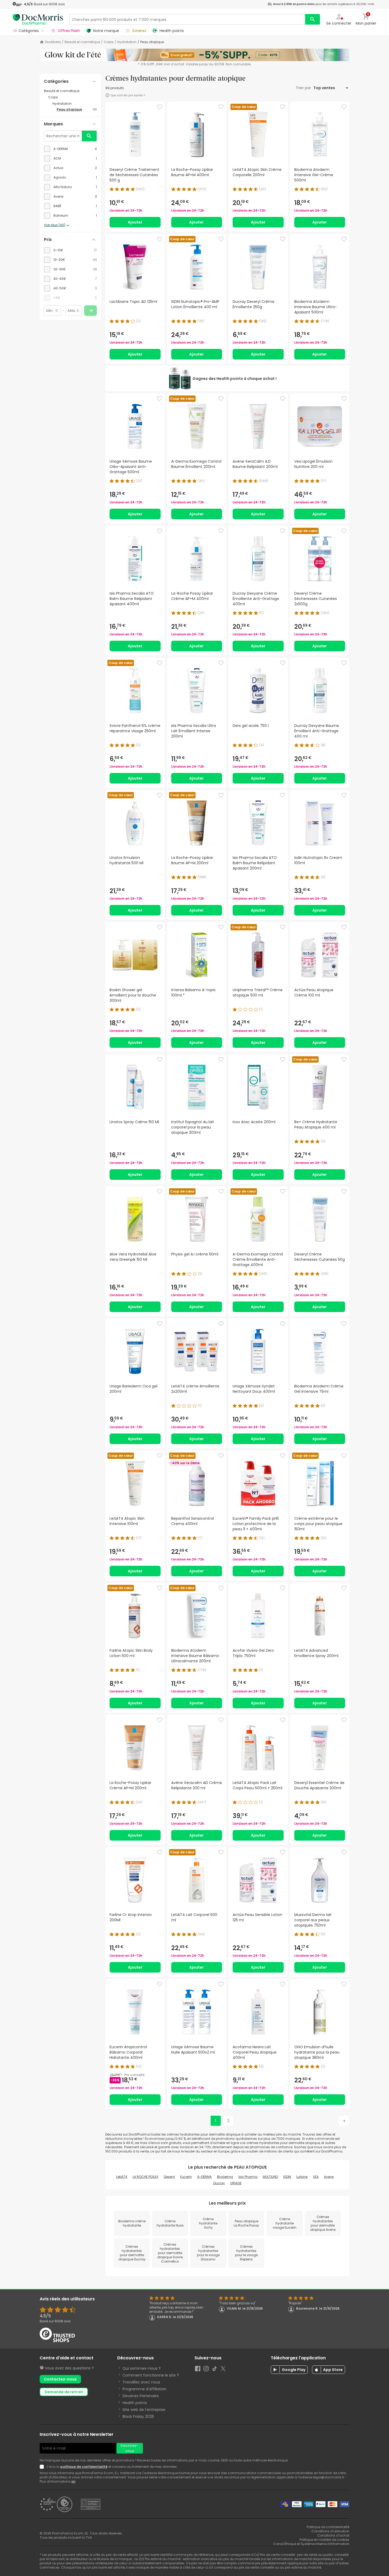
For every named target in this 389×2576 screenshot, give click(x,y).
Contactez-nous (60, 2379)
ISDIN (287, 2177)
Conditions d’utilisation (330, 2531)
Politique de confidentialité (328, 2527)
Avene (329, 2177)
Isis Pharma (248, 2177)
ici (73, 2481)
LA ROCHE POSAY (146, 2177)
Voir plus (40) (55, 225)
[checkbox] (70, 149)
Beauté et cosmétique (82, 42)
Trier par (304, 88)
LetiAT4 (122, 2177)
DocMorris (53, 42)
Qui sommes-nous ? (142, 2368)
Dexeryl (169, 2177)
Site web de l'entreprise (144, 2410)
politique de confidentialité (84, 2467)
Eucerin (186, 2177)
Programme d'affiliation (144, 2389)
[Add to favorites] (160, 107)
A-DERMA (204, 2177)
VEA (316, 2177)
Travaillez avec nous (141, 2382)
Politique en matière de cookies (324, 2540)
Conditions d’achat (333, 2535)
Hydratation (127, 42)
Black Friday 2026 (138, 2416)
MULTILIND (270, 2177)
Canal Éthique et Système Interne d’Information (311, 2544)
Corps (109, 42)
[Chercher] (313, 19)
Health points (135, 2403)
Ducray (219, 2183)
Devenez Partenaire (141, 2396)
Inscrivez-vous (130, 2448)
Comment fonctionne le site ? (151, 2375)
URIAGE (236, 2183)
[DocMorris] (38, 19)
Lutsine (302, 2177)
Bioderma (225, 2177)
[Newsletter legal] (43, 2467)
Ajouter (135, 222)
